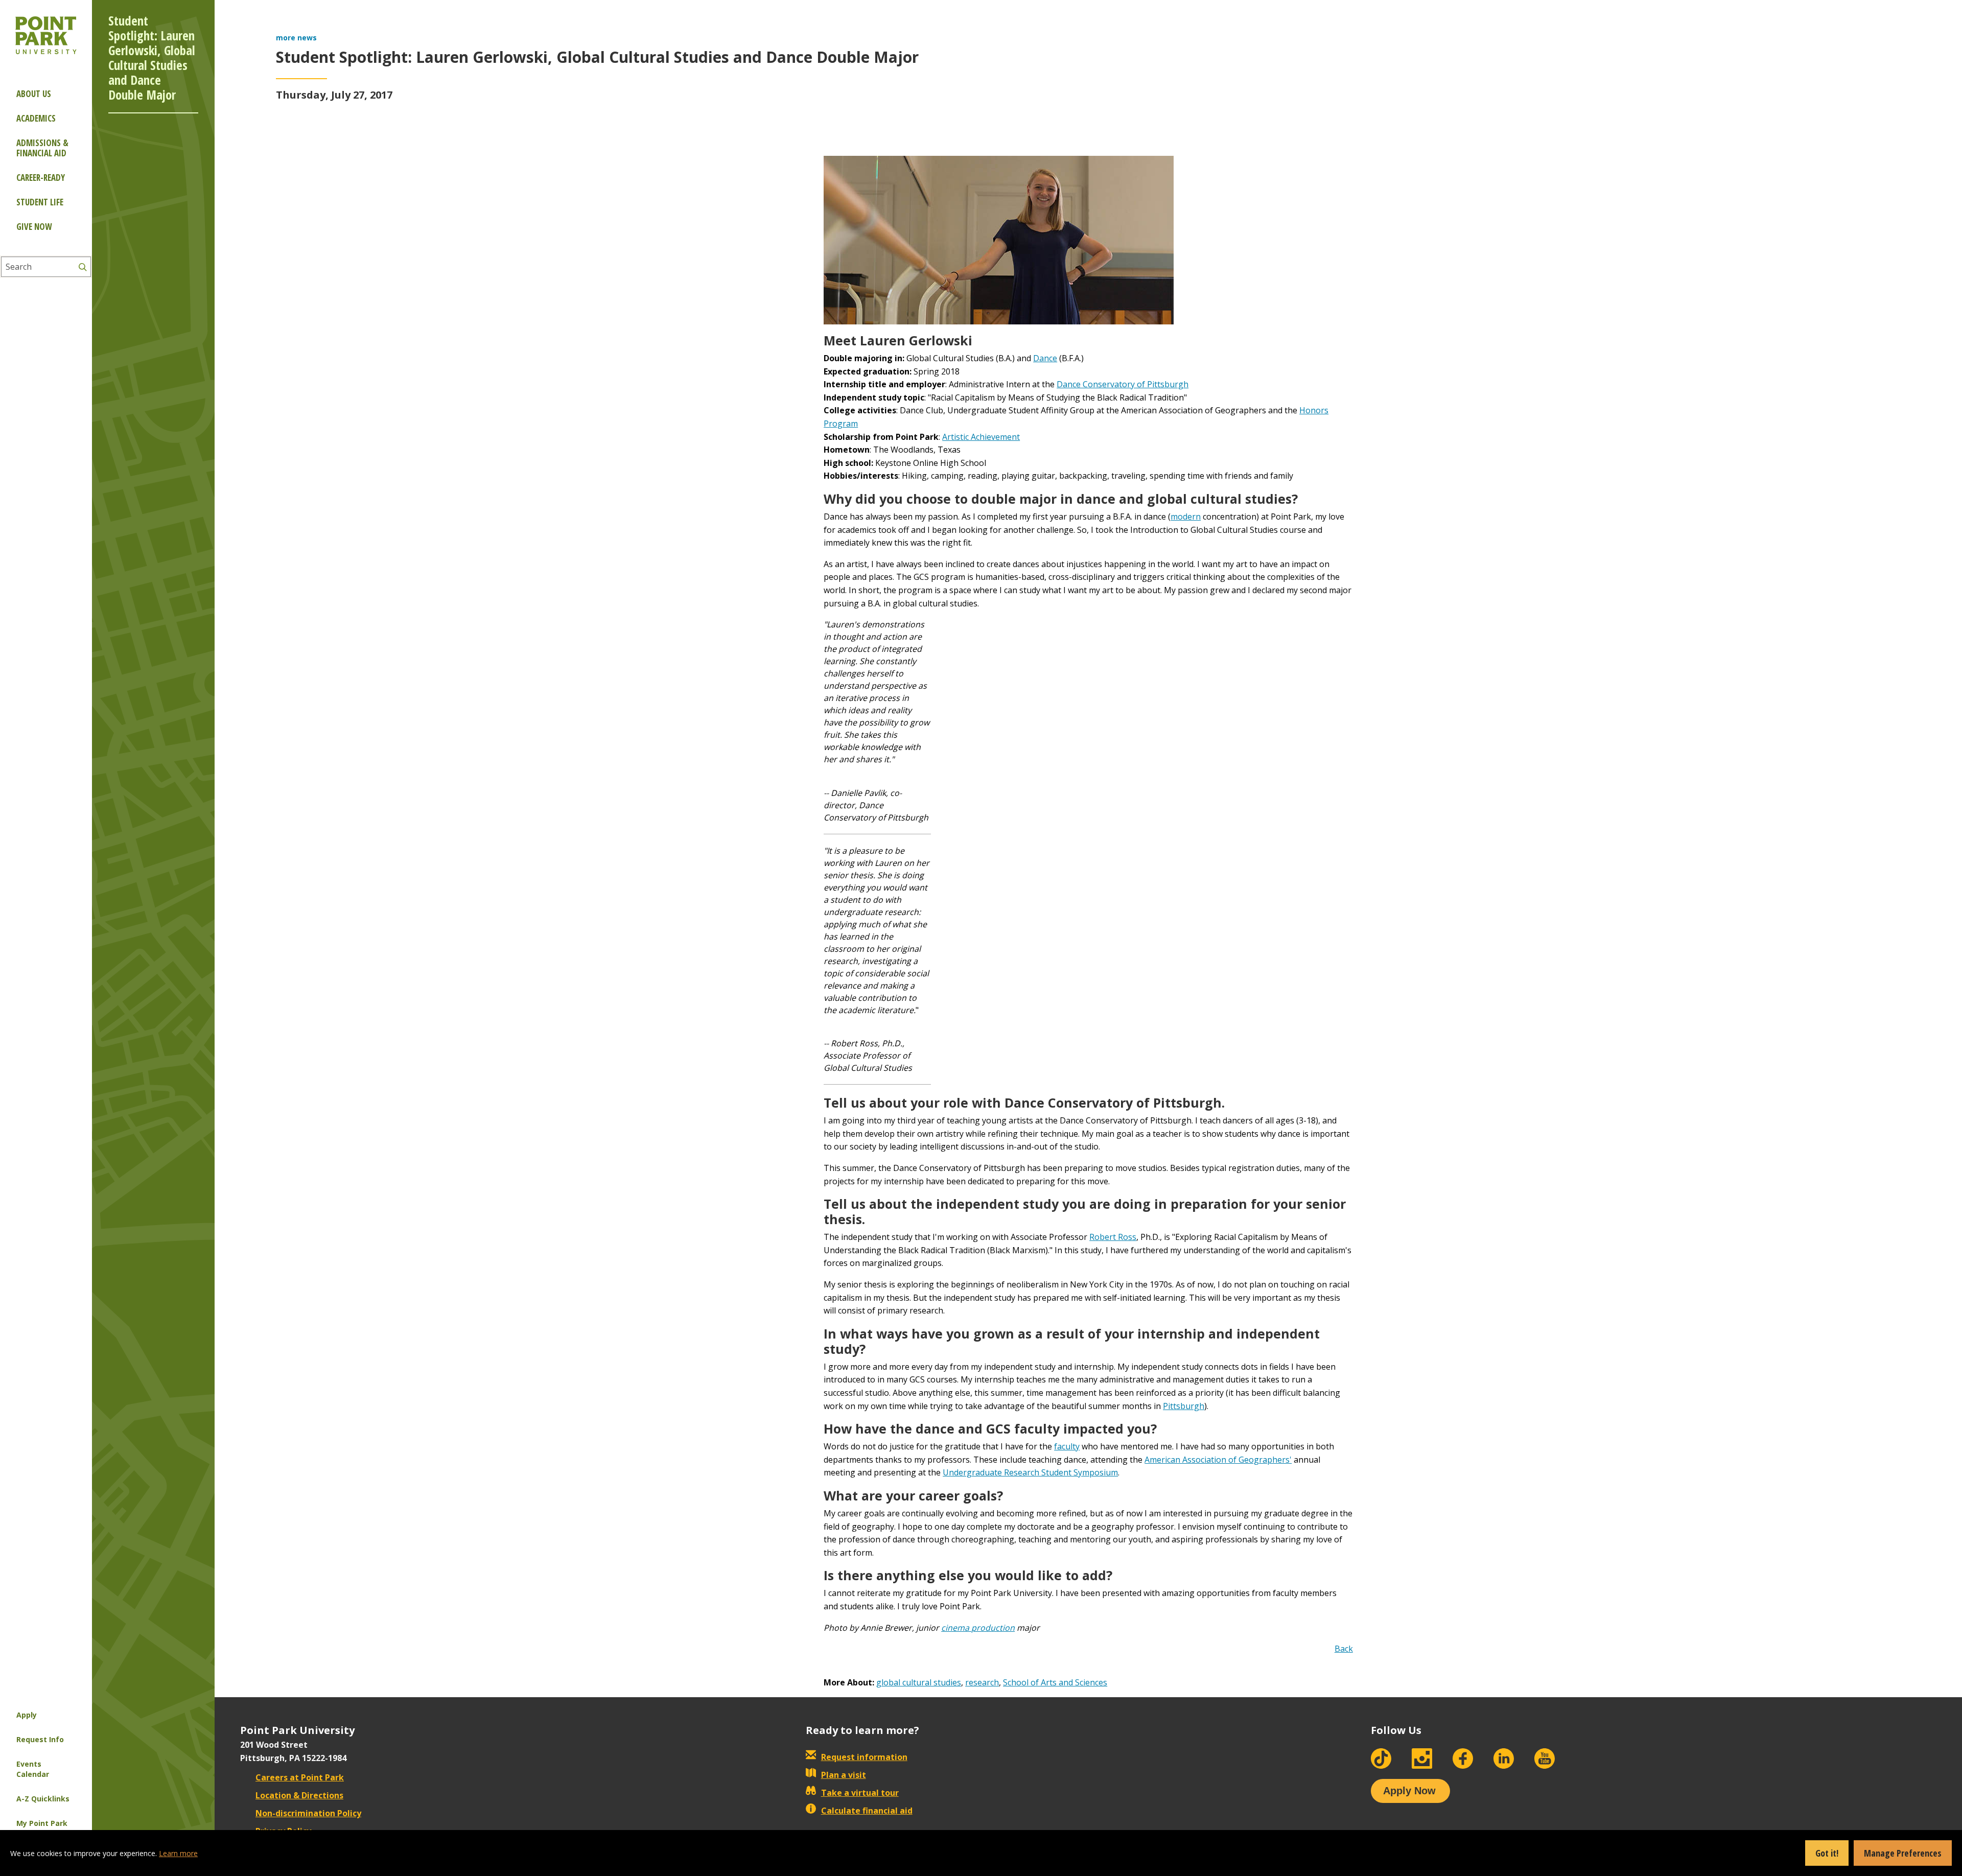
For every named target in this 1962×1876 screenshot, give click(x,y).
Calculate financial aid (867, 1811)
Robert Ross (1113, 1237)
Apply (27, 1715)
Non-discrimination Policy (308, 1813)
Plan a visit (844, 1775)
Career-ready (41, 178)
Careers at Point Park (300, 1777)
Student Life (40, 202)
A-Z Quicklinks (43, 1799)
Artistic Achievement (981, 437)
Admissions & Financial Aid (42, 148)
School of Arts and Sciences (1055, 1682)
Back (1344, 1649)
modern (1186, 517)
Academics (36, 118)
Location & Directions (299, 1795)
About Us (34, 94)
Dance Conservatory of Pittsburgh (1123, 384)
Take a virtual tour (860, 1793)
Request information (864, 1757)
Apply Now (1409, 1791)
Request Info (40, 1739)
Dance (1045, 358)
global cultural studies (919, 1682)
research (982, 1682)
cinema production (978, 1628)
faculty (1067, 1446)
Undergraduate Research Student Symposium (1030, 1472)
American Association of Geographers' (1218, 1460)
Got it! (1827, 1853)
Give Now (34, 227)
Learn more (178, 1853)
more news (296, 38)
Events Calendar (33, 1769)
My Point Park (42, 1823)
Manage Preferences (1903, 1853)
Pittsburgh (1184, 1406)
